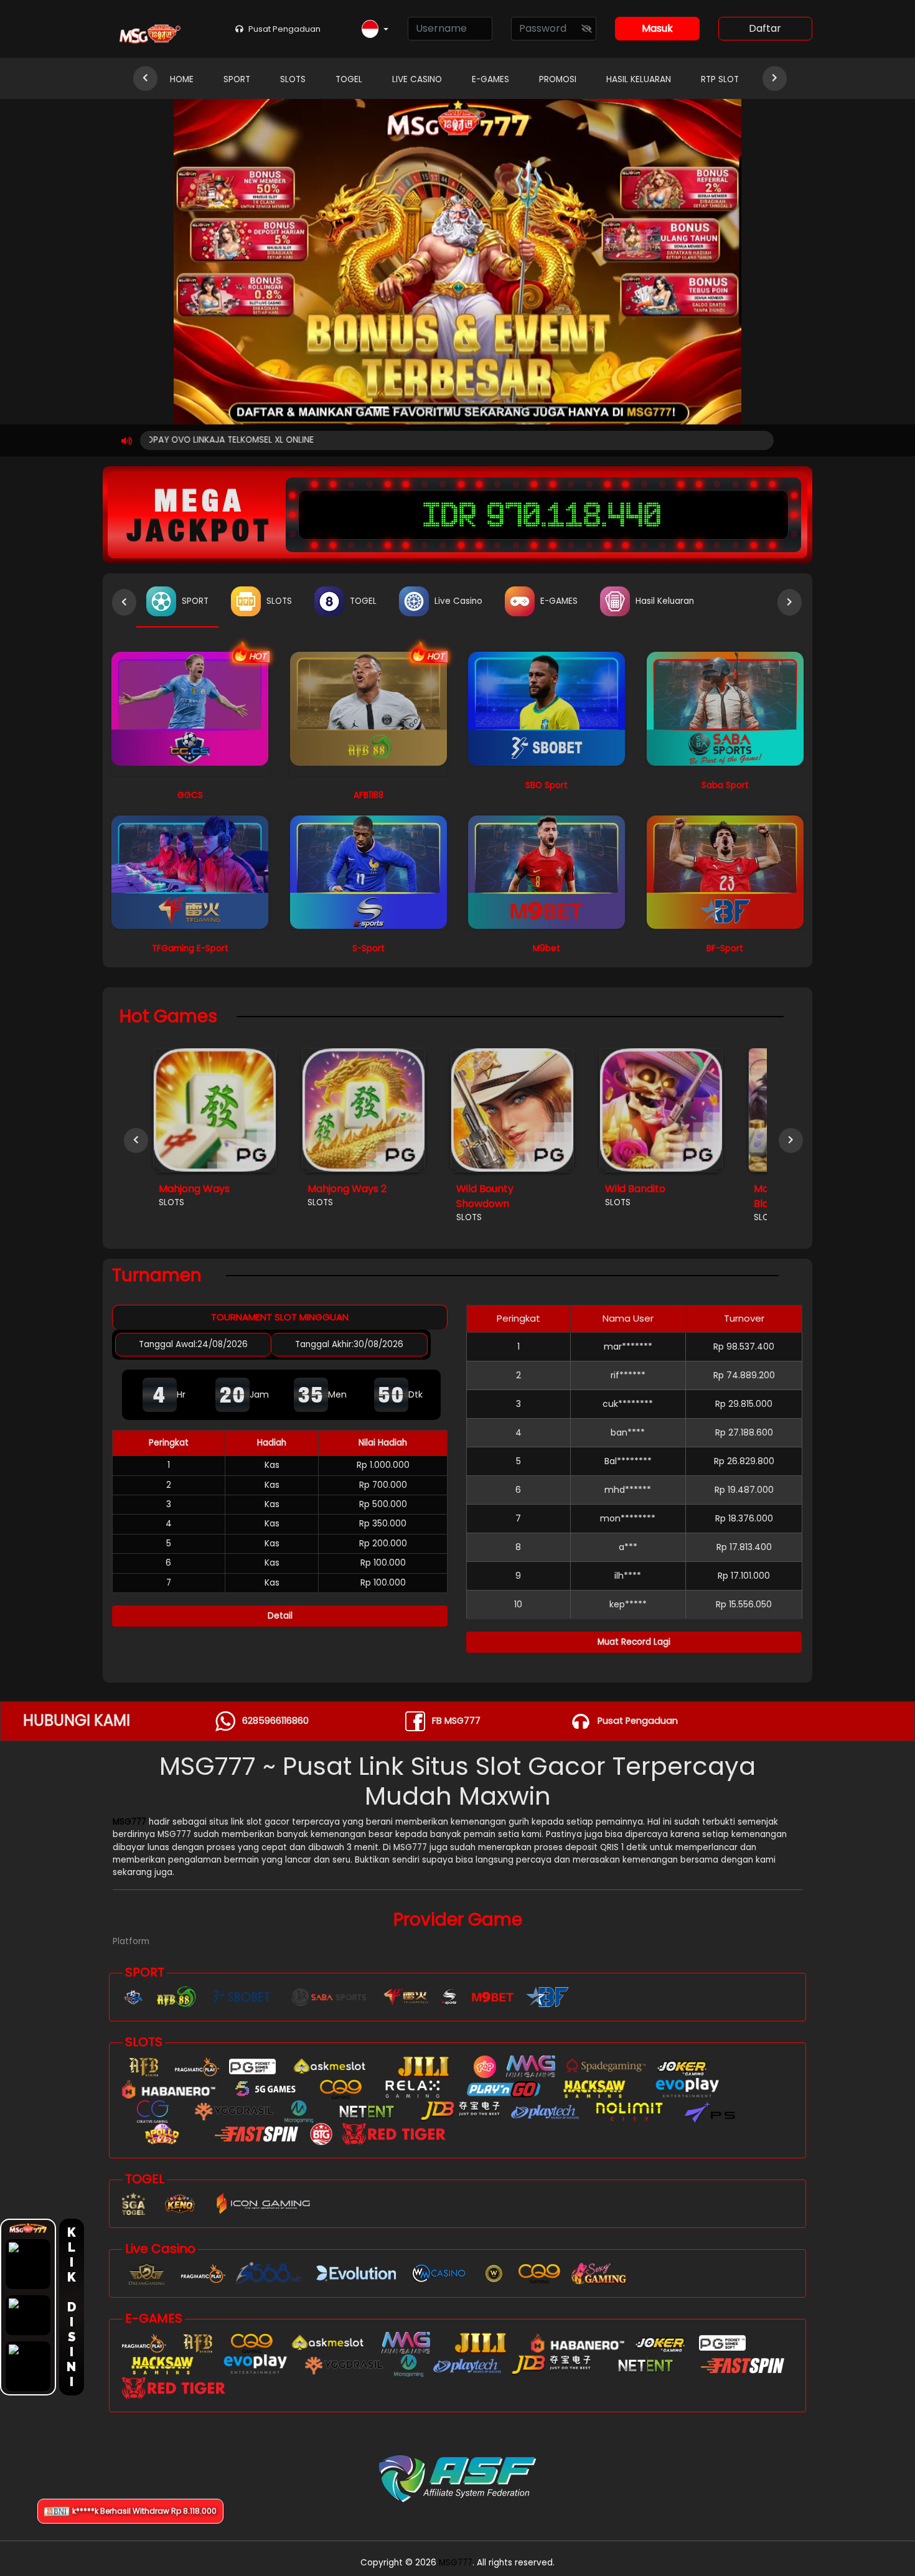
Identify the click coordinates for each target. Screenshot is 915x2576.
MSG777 (129, 1822)
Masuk (657, 28)
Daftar (765, 28)
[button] (375, 30)
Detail (280, 1616)
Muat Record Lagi (634, 1642)
